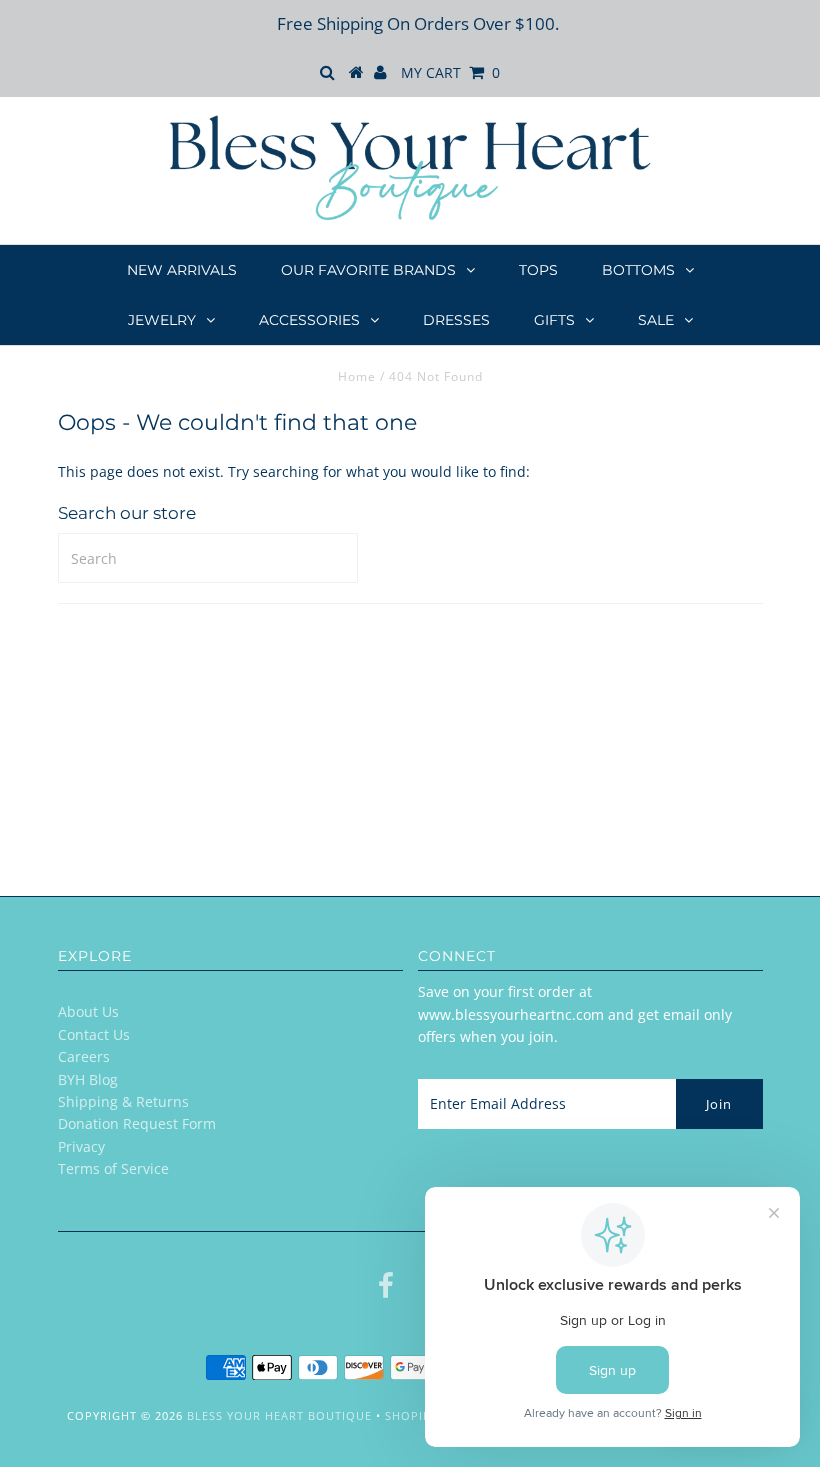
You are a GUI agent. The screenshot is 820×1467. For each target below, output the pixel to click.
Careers (84, 1056)
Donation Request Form (137, 1123)
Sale (656, 320)
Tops (538, 270)
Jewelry (162, 320)
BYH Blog (88, 1079)
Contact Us (94, 1034)
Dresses (456, 320)
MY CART (450, 72)
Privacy (81, 1146)
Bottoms (638, 270)
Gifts (554, 320)
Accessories (309, 320)
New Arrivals (182, 270)
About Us (88, 1011)
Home (357, 376)
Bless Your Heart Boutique (279, 1415)
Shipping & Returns (123, 1101)
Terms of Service (113, 1168)
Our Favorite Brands (368, 270)
